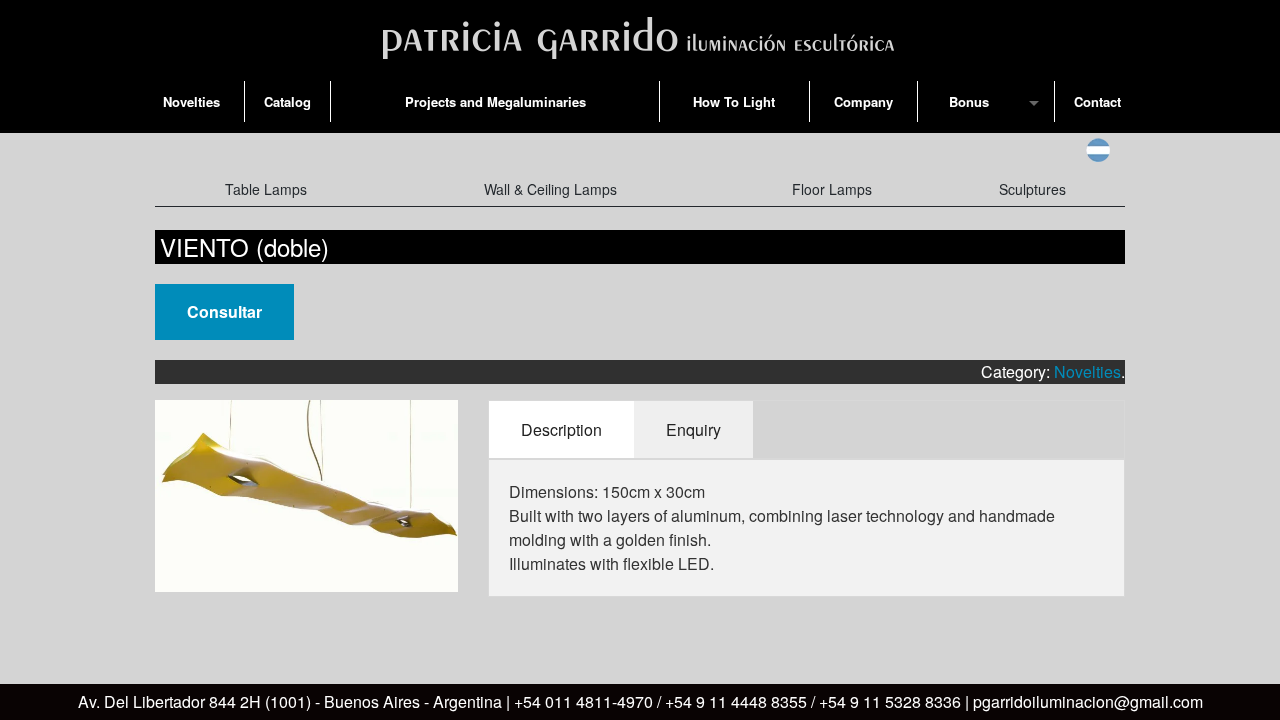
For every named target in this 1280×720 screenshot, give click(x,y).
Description (561, 429)
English (1059, 150)
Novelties (1087, 371)
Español (1098, 150)
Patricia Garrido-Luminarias (640, 34)
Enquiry (693, 429)
